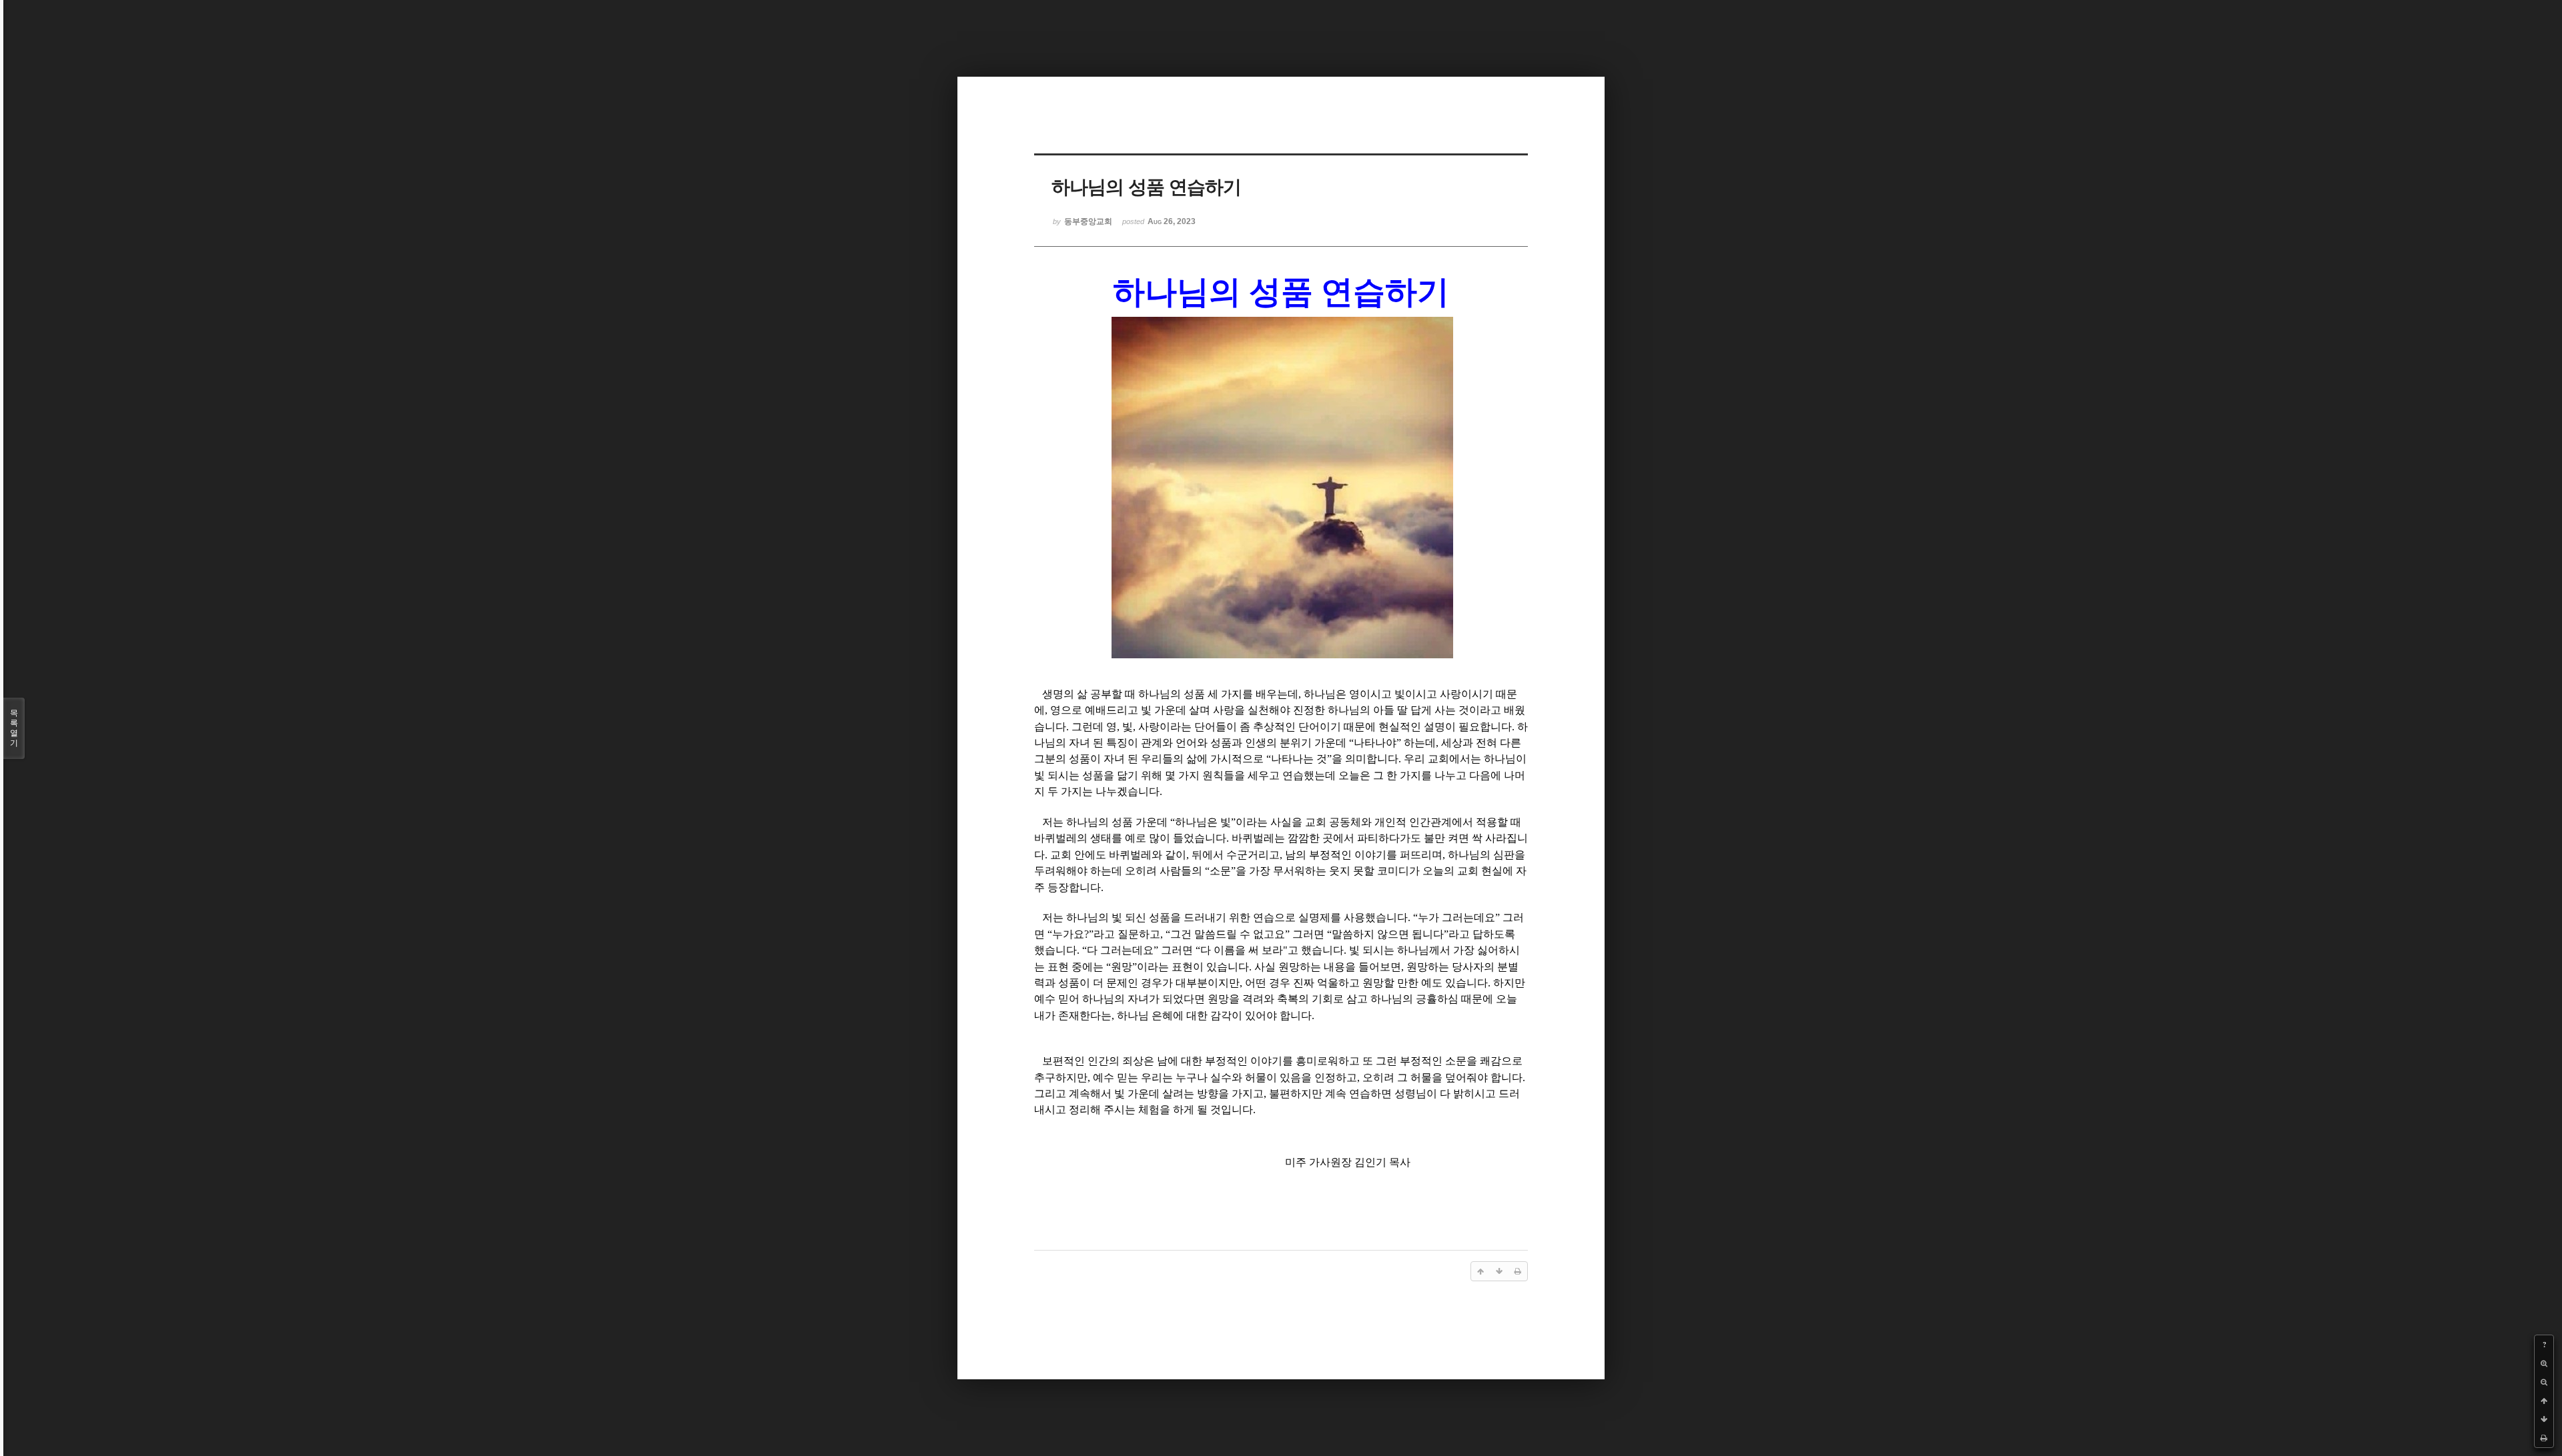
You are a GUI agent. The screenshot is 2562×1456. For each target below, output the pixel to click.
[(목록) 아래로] (2544, 1419)
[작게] (2544, 1382)
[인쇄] (2544, 1438)
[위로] (2544, 1401)
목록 (14, 728)
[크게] (2544, 1363)
